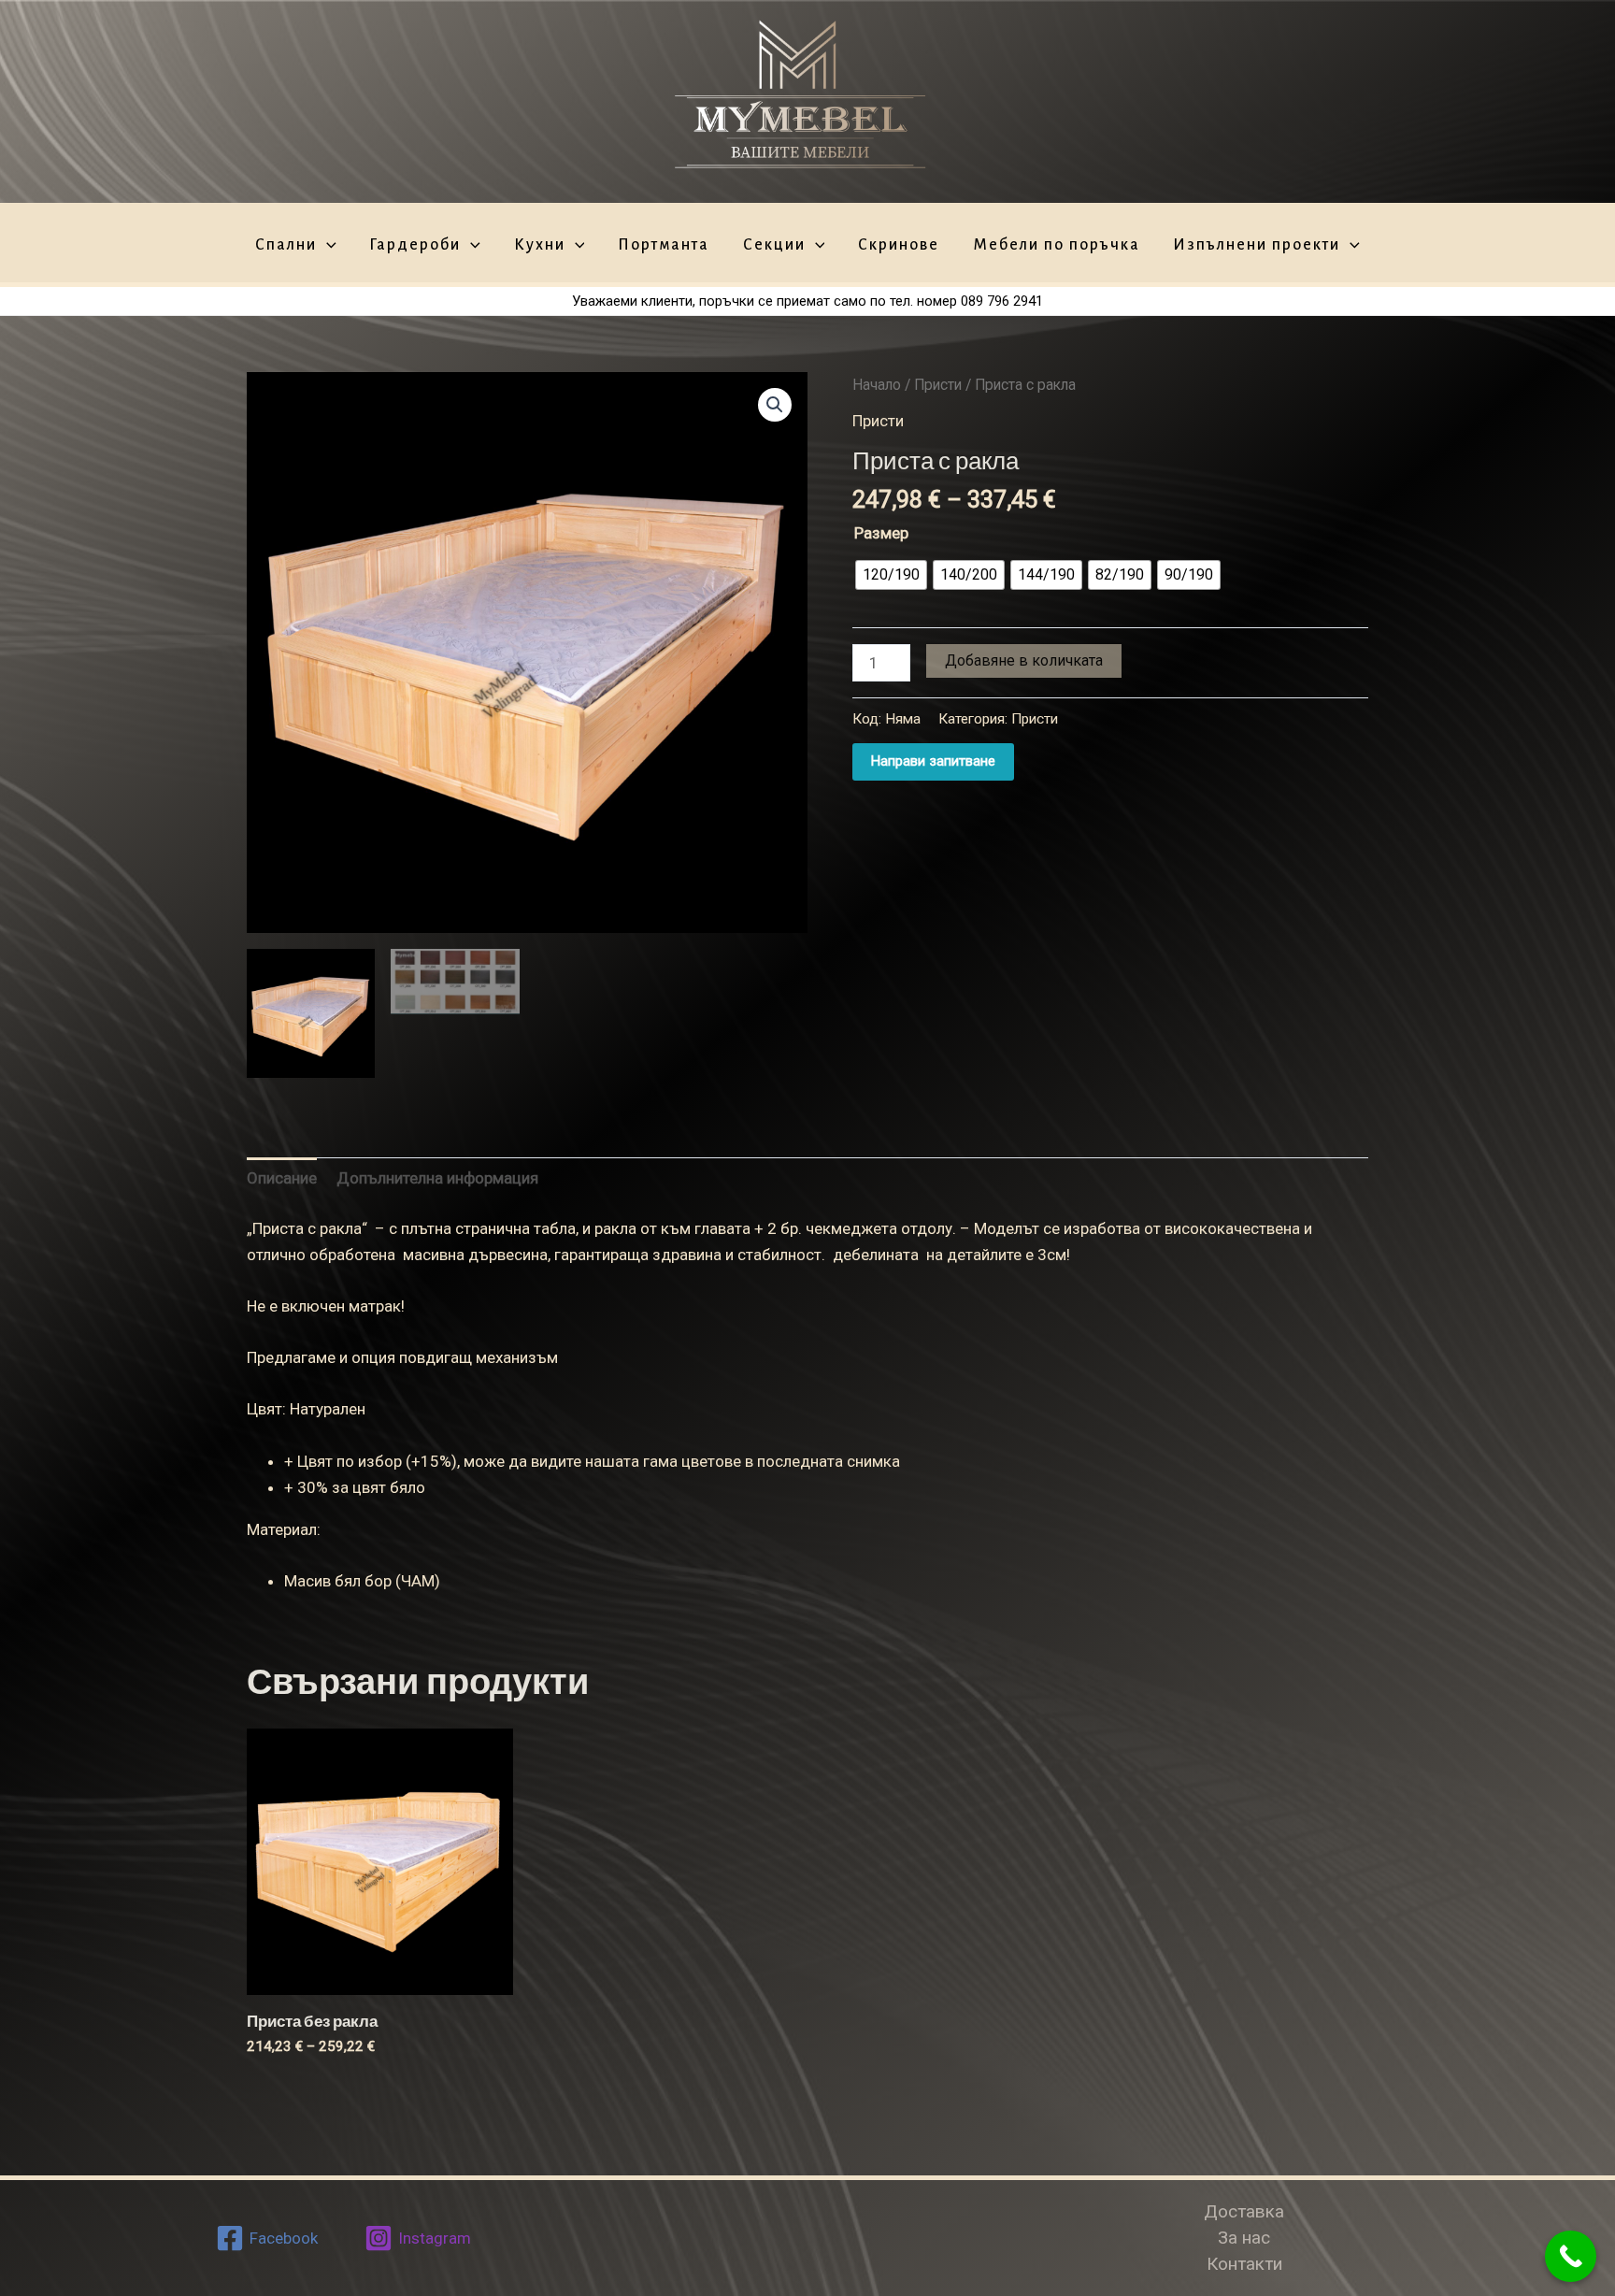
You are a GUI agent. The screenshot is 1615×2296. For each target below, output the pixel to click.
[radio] (891, 575)
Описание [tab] (282, 1178)
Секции (774, 245)
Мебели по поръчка (1057, 245)
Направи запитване (933, 761)
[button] (775, 405)
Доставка (1244, 2211)
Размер (881, 533)
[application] (327, 246)
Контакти (1244, 2264)
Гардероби (415, 245)
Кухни (540, 245)
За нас (1244, 2238)
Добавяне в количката (1024, 660)
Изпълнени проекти (1257, 245)
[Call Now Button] (1571, 2256)
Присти (938, 385)
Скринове (899, 245)
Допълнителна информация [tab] (437, 1178)
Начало (877, 385)
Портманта (664, 245)
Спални (286, 245)
